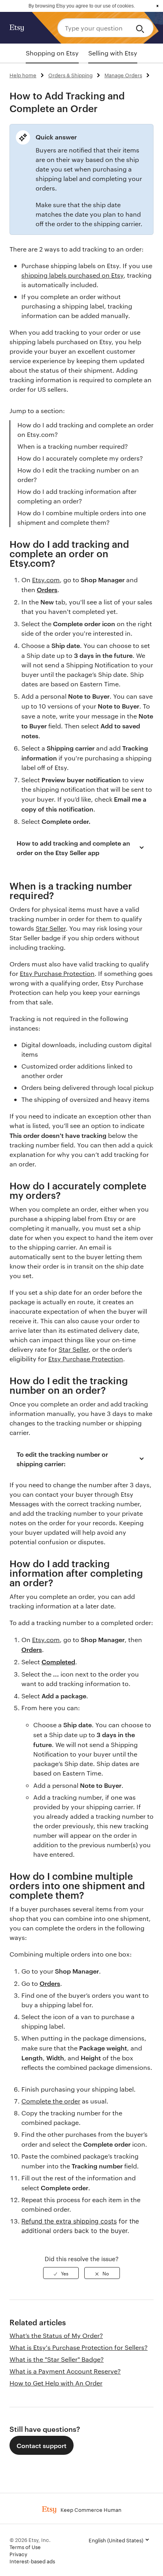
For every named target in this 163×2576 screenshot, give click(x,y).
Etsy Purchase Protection (57, 973)
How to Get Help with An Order (56, 2383)
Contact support (42, 2445)
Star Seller (51, 928)
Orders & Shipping (70, 75)
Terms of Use (25, 2547)
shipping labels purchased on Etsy (72, 275)
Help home (23, 75)
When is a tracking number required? (73, 446)
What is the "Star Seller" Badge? (57, 2359)
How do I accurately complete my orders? (80, 458)
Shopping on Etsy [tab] (52, 53)
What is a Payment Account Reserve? (65, 2371)
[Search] (141, 28)
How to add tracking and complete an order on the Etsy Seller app (73, 848)
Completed (58, 1661)
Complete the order (51, 2101)
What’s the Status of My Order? (56, 2335)
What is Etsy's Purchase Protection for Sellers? (79, 2347)
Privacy (18, 2554)
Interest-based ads (32, 2561)
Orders (47, 589)
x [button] (157, 6)
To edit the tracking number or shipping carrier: (62, 1459)
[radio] (61, 2273)
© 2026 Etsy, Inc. (30, 2540)
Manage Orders (123, 75)
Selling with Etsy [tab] (113, 53)
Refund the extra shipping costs (69, 2221)
